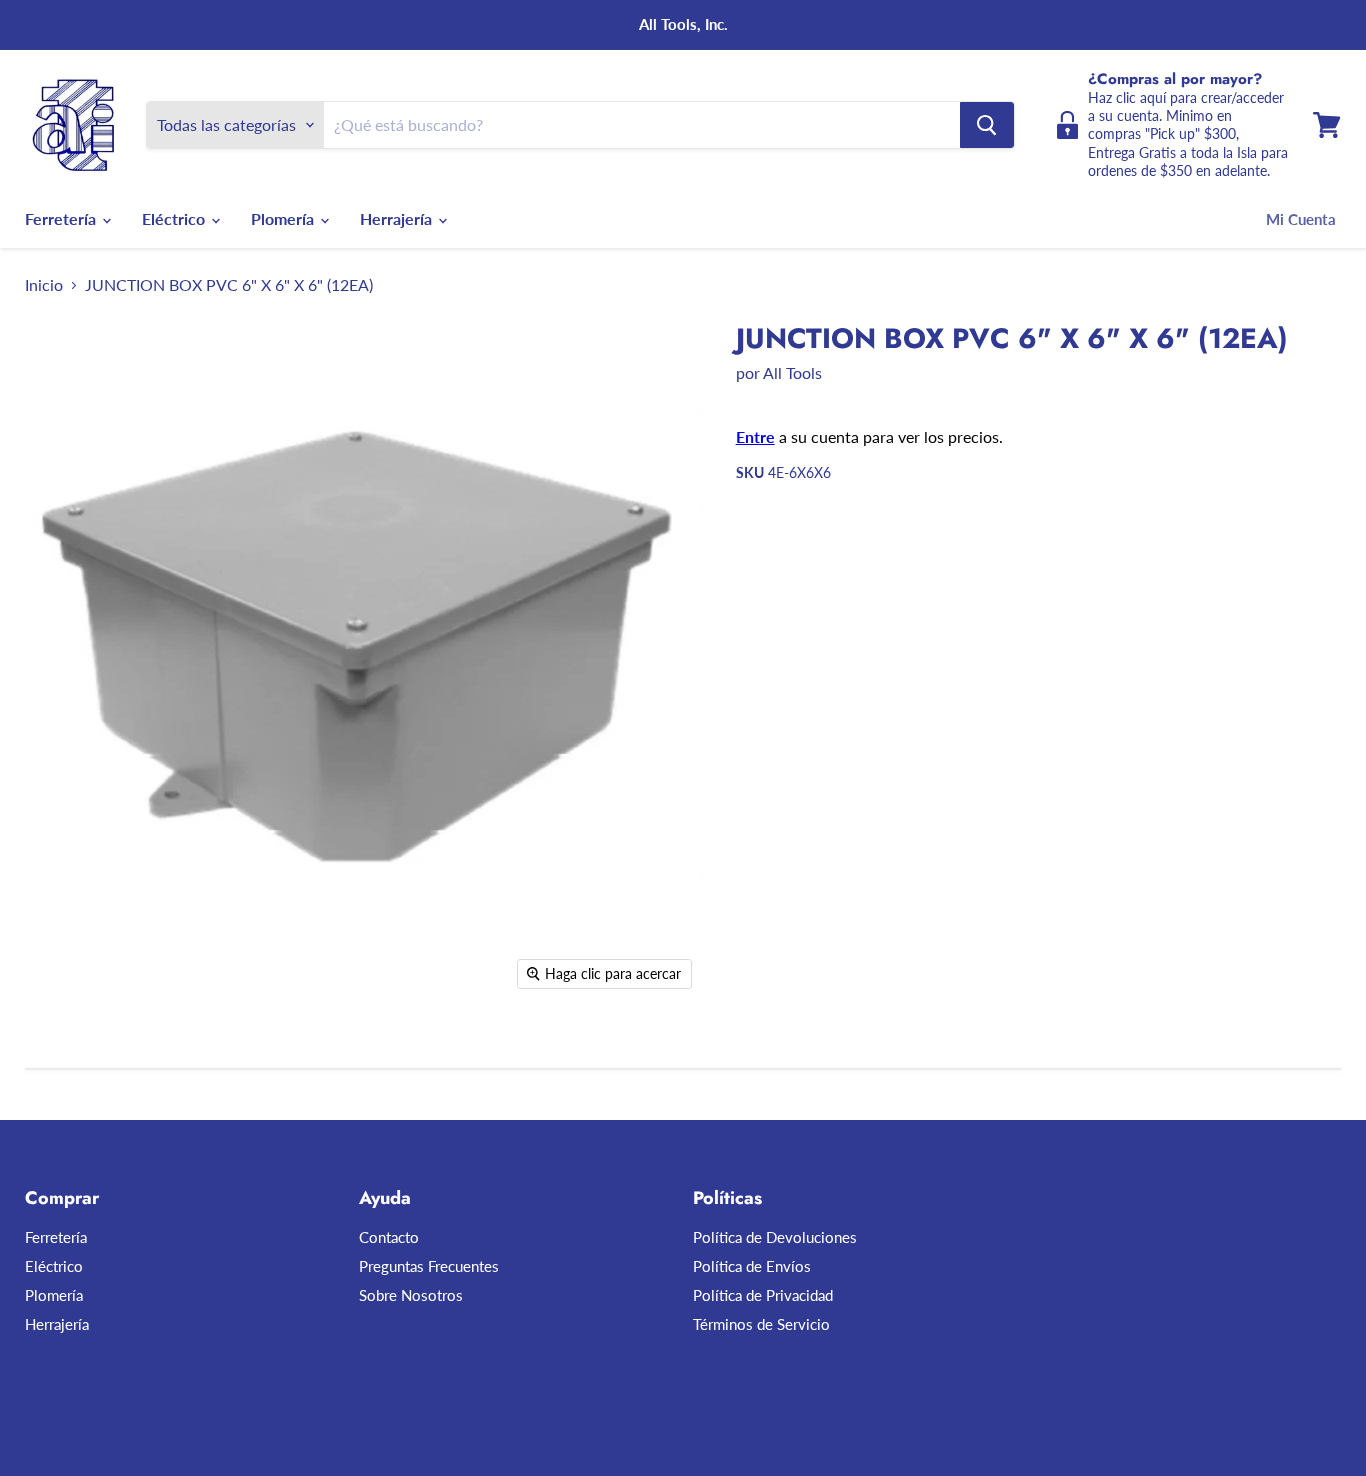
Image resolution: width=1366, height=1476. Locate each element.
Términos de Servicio (761, 1324)
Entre (755, 436)
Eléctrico (175, 218)
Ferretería (62, 218)
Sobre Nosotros (411, 1295)
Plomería (284, 218)
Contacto (389, 1237)
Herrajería (398, 218)
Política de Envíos (752, 1266)
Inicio (44, 285)
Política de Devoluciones (775, 1237)
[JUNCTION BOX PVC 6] (62, 1057)
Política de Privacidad (763, 1295)
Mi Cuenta (1301, 219)
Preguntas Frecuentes (429, 1266)
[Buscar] (987, 125)
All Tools (792, 372)
